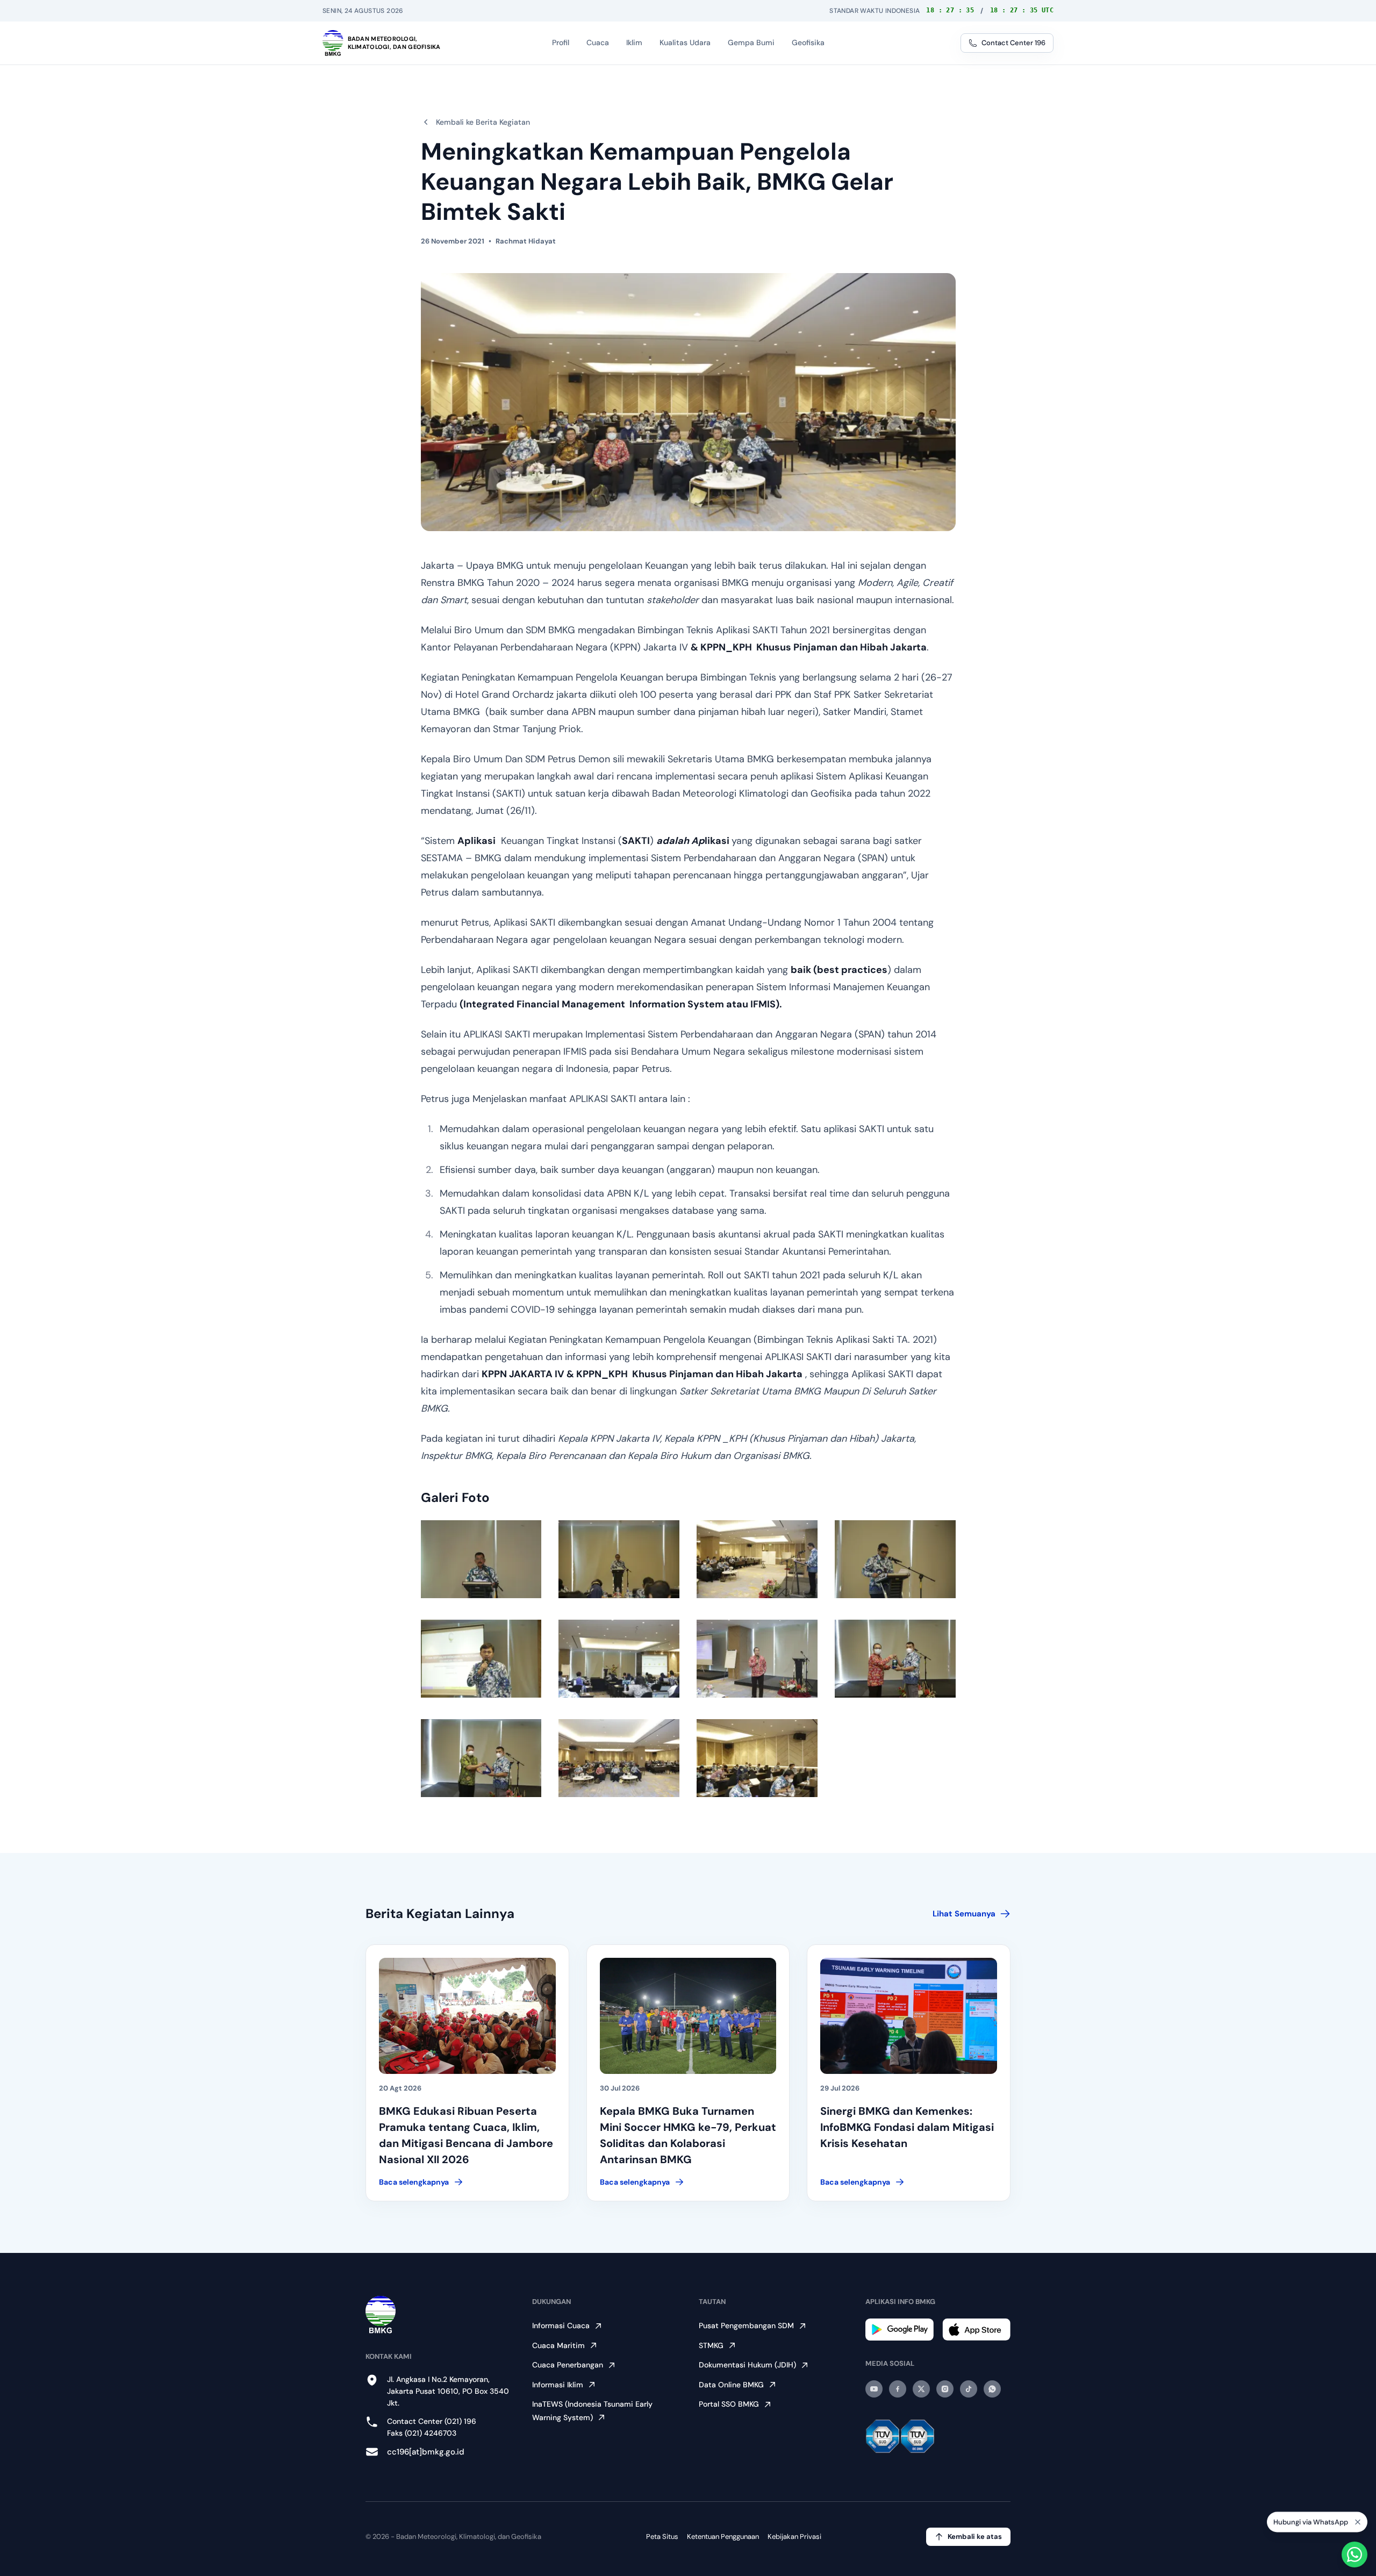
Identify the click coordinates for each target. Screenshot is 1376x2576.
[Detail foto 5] (481, 1659)
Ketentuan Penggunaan (723, 2536)
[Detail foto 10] (619, 1758)
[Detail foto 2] (619, 1559)
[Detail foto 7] (757, 1659)
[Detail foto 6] (619, 1659)
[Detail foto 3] (757, 1559)
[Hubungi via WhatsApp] (1354, 2554)
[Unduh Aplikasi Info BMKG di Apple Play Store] (976, 2330)
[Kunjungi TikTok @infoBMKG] (969, 2389)
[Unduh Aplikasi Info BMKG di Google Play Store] (900, 2330)
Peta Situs (662, 2536)
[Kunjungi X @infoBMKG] (921, 2389)
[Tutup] (1358, 2522)
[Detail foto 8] (895, 1659)
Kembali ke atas (975, 2536)
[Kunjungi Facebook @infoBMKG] (898, 2389)
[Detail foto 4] (895, 1559)
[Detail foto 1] (481, 1559)
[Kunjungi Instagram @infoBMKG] (945, 2389)
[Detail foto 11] (757, 1758)
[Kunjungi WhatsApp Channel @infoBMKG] (992, 2389)
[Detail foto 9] (481, 1758)
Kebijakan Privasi (794, 2536)
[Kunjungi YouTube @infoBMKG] (874, 2389)
